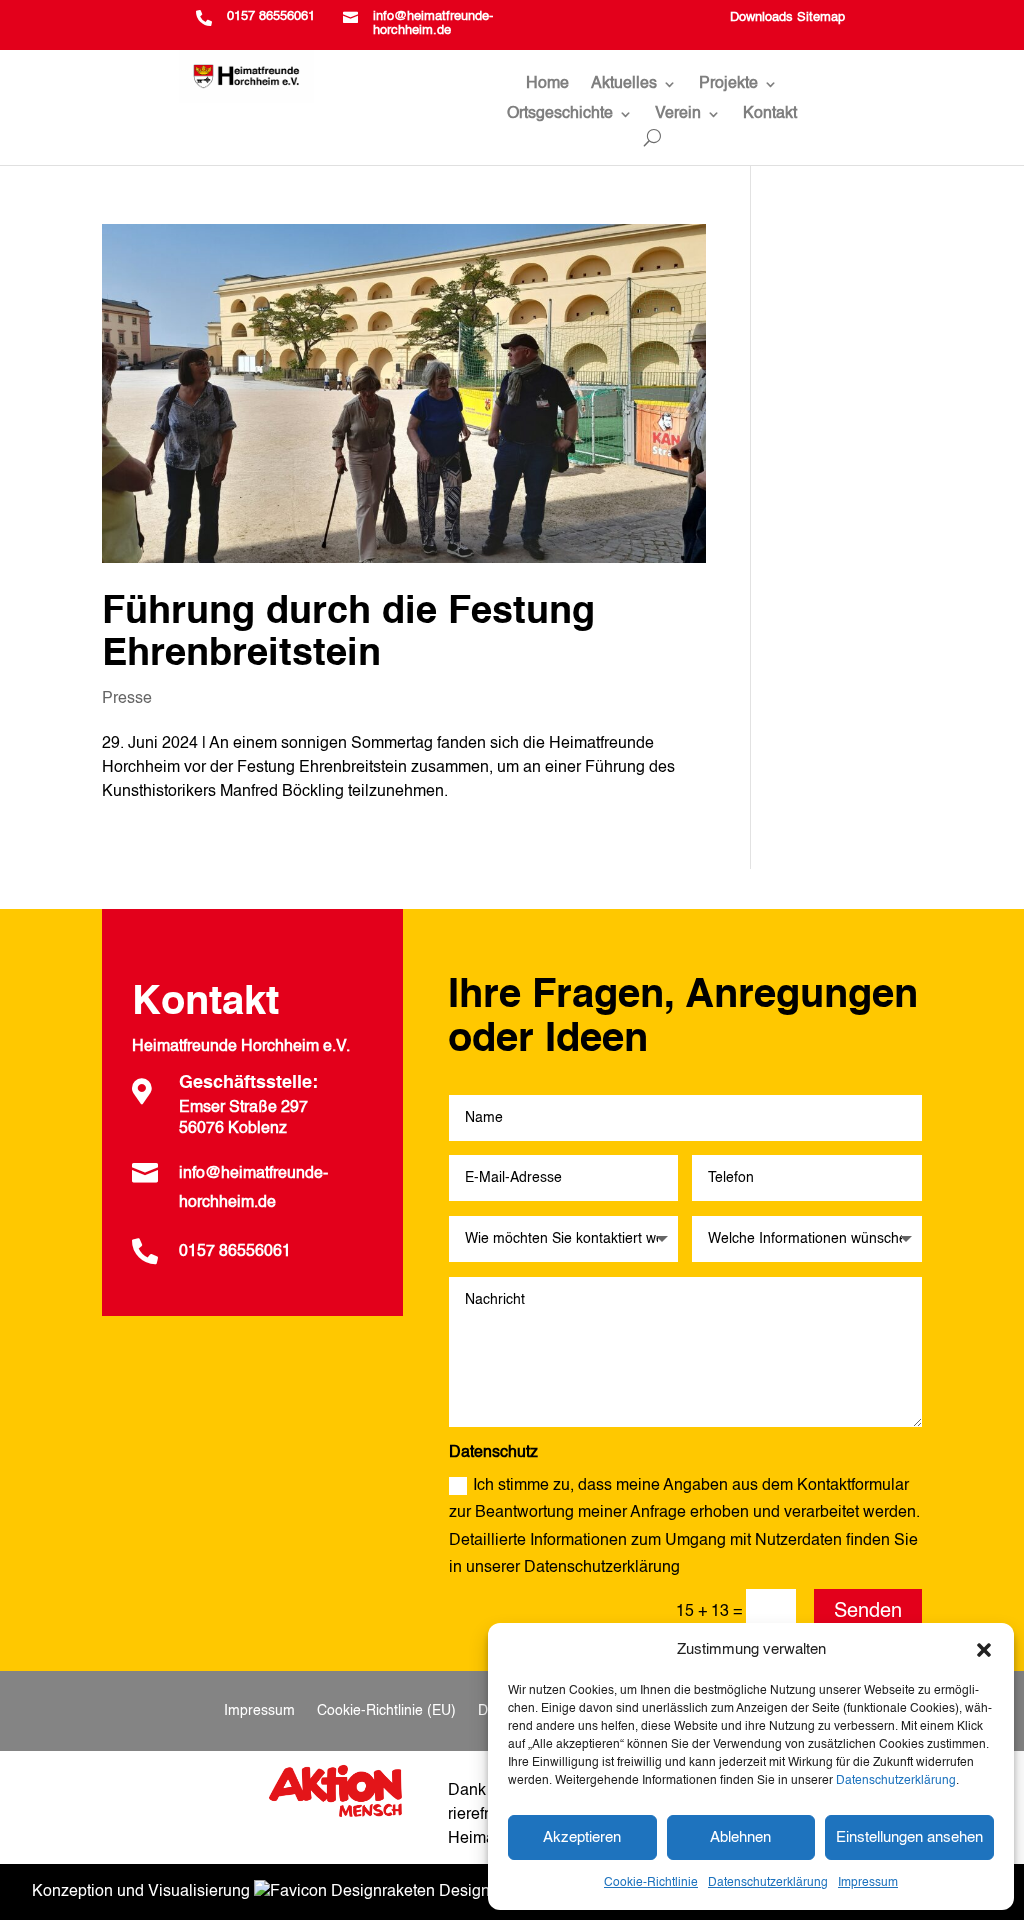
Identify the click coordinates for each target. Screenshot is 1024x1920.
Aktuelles (624, 84)
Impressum (868, 1883)
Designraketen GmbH (514, 1892)
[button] (984, 1650)
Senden (868, 1612)
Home (547, 84)
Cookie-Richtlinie (651, 1883)
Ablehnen (740, 1837)
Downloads (761, 17)
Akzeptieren (582, 1837)
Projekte (728, 84)
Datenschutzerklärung (896, 1781)
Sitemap (821, 17)
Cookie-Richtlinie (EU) (386, 1711)
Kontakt (770, 114)
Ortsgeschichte (560, 114)
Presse (127, 699)
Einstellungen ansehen (909, 1837)
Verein (678, 114)
